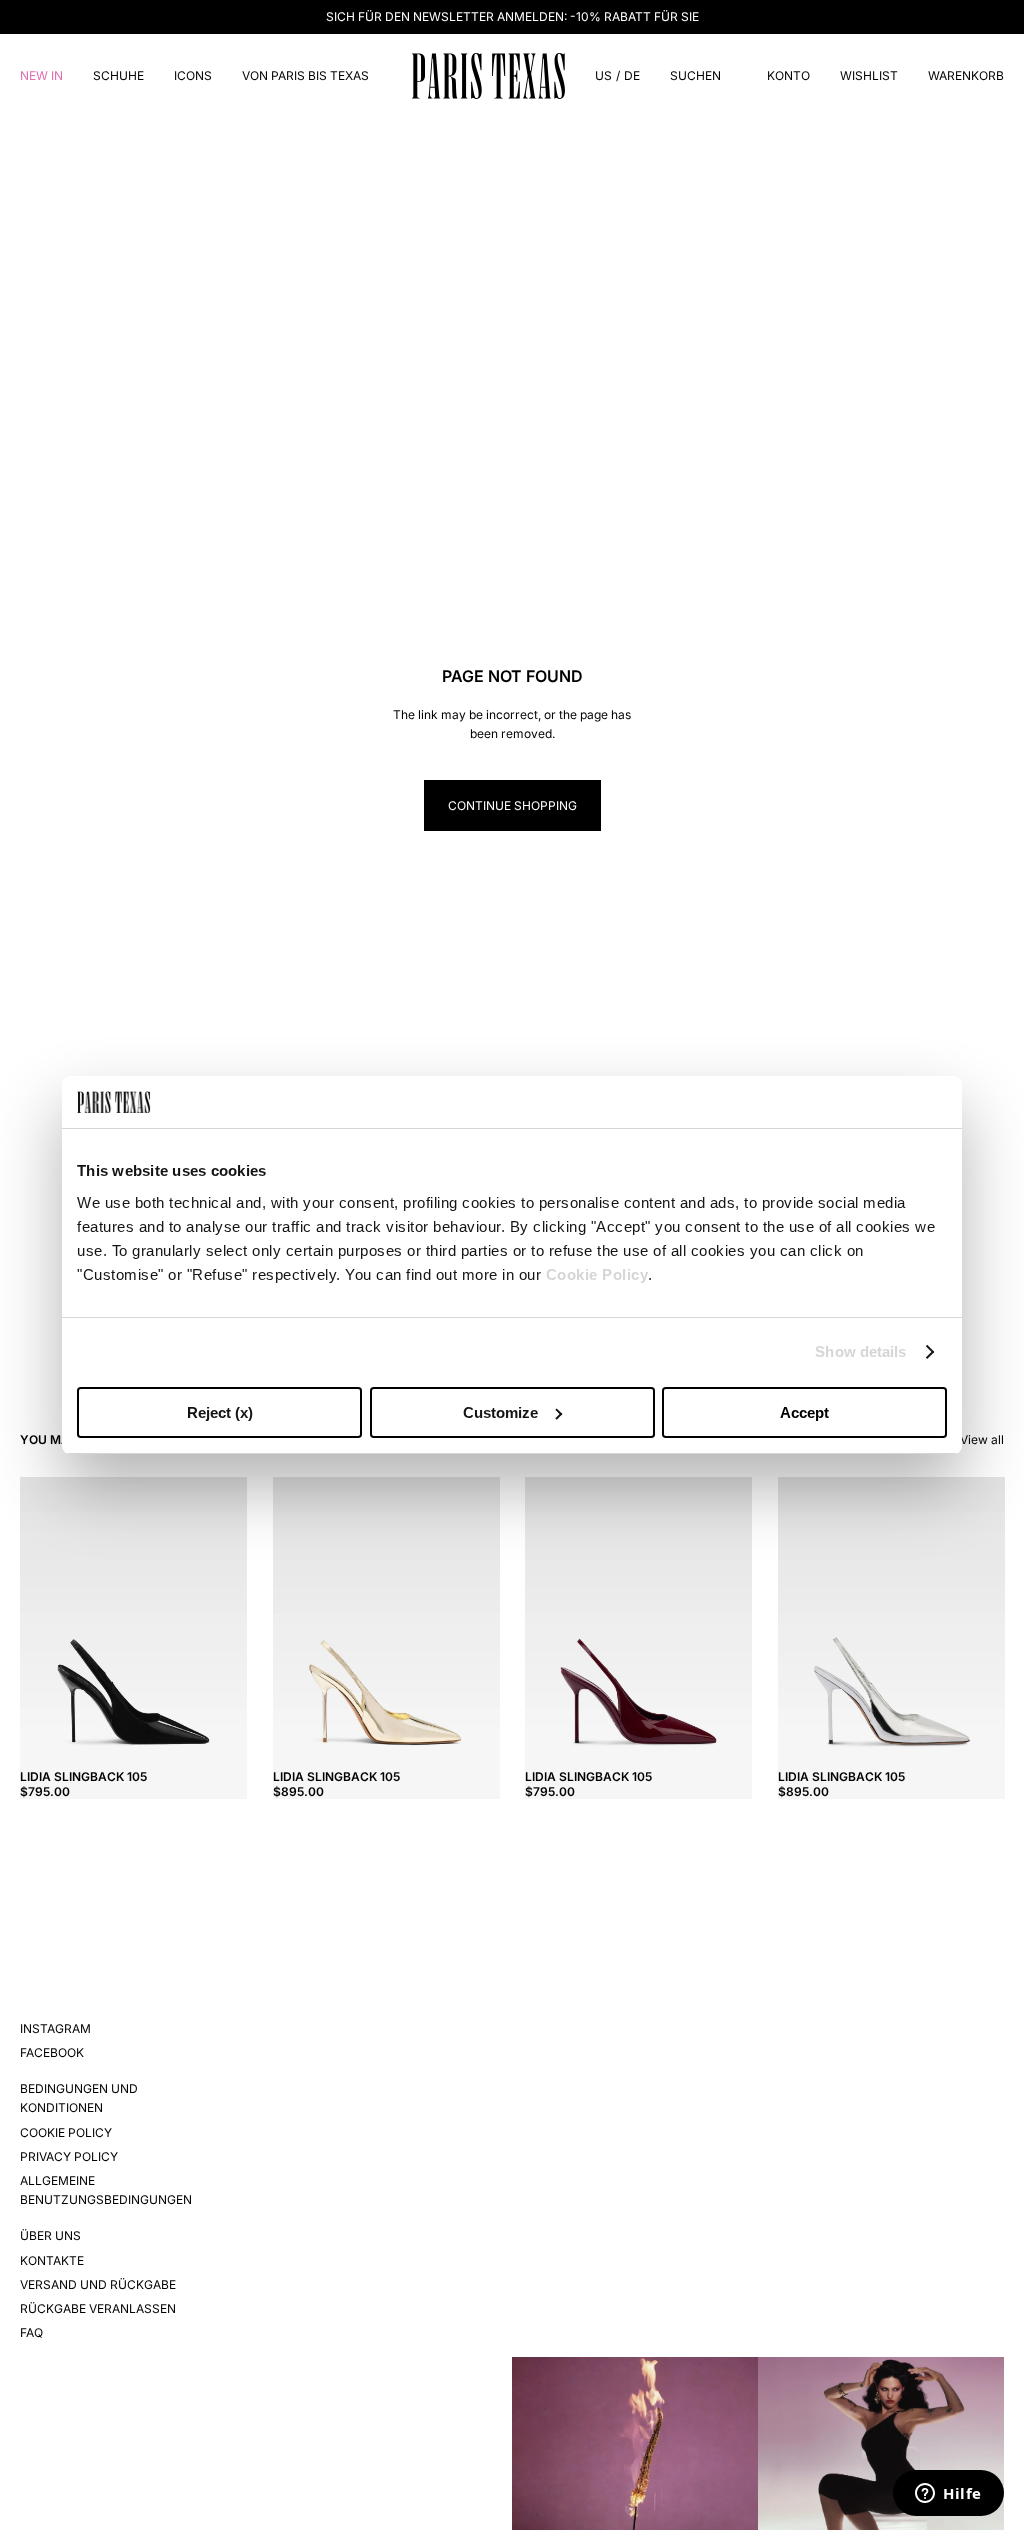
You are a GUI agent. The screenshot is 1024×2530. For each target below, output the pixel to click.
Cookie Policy (597, 1274)
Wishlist (869, 75)
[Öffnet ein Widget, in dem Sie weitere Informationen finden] (948, 2495)
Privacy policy (69, 2156)
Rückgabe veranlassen (98, 2308)
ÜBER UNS (50, 2235)
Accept (804, 1412)
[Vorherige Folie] (35, 1619)
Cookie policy (66, 2132)
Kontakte (52, 2260)
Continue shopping (512, 805)
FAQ (31, 2332)
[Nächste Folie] (230, 1619)
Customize (500, 1412)
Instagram (55, 2028)
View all (982, 1439)
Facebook (52, 2052)
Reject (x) (220, 1412)
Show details (860, 1351)
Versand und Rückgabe (98, 2284)
